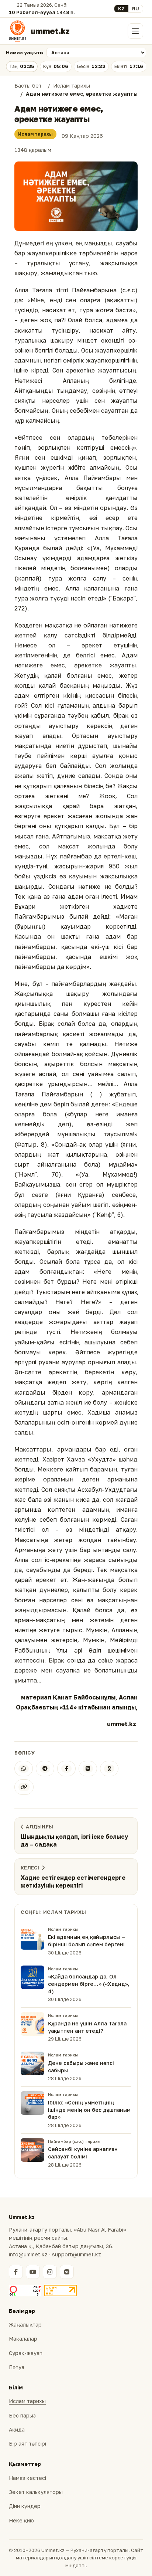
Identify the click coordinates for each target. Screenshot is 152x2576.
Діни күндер (25, 2506)
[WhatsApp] (24, 1769)
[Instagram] (50, 2272)
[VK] (88, 1769)
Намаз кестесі (27, 2478)
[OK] (109, 1769)
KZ (121, 8)
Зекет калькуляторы (36, 2492)
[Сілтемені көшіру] (24, 1787)
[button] (76, 196)
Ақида (17, 2429)
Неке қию (21, 2520)
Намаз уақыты (25, 52)
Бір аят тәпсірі (27, 2444)
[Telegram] (45, 1769)
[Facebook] (66, 1769)
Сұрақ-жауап (26, 2353)
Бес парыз (22, 2415)
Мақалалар (23, 2339)
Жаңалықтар (25, 2325)
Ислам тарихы (35, 134)
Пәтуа (17, 2367)
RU (136, 8)
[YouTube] (33, 2272)
